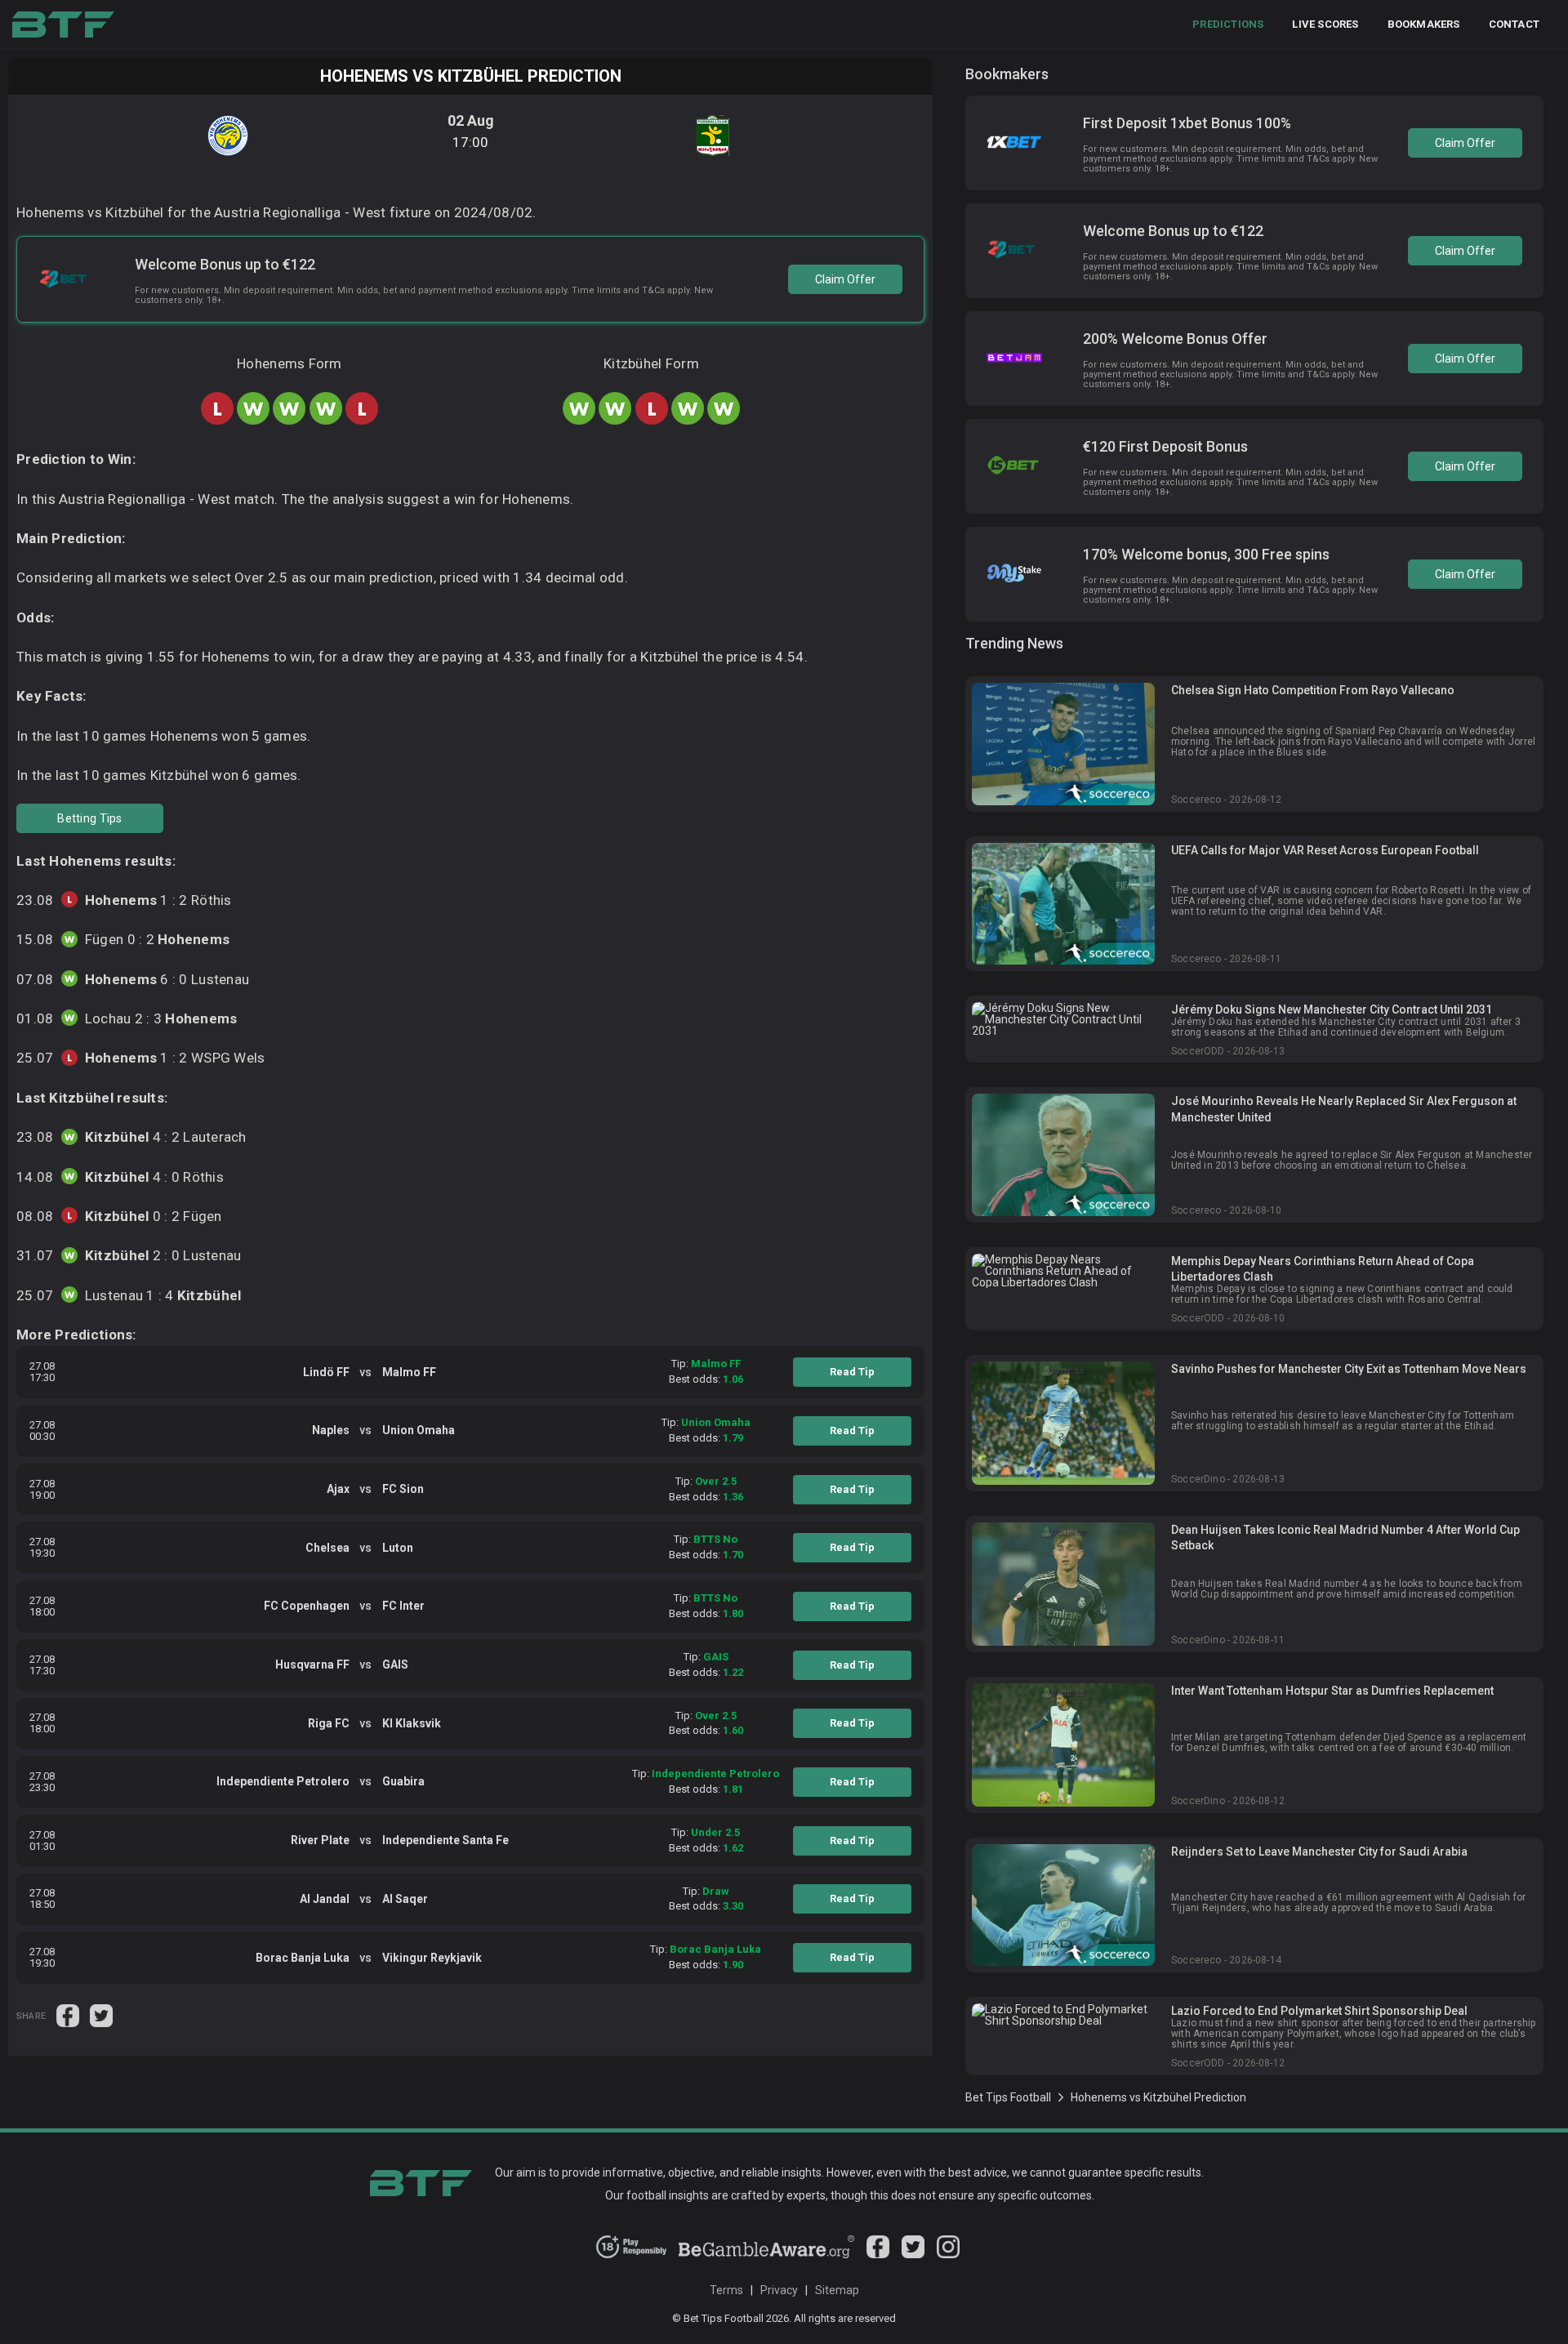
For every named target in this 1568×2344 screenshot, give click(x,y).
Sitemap (837, 2290)
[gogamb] (767, 2254)
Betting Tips (89, 818)
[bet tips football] (63, 25)
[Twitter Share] (101, 2015)
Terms (726, 2290)
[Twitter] (913, 2254)
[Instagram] (948, 2254)
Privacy (779, 2290)
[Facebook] (878, 2254)
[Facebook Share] (69, 2015)
